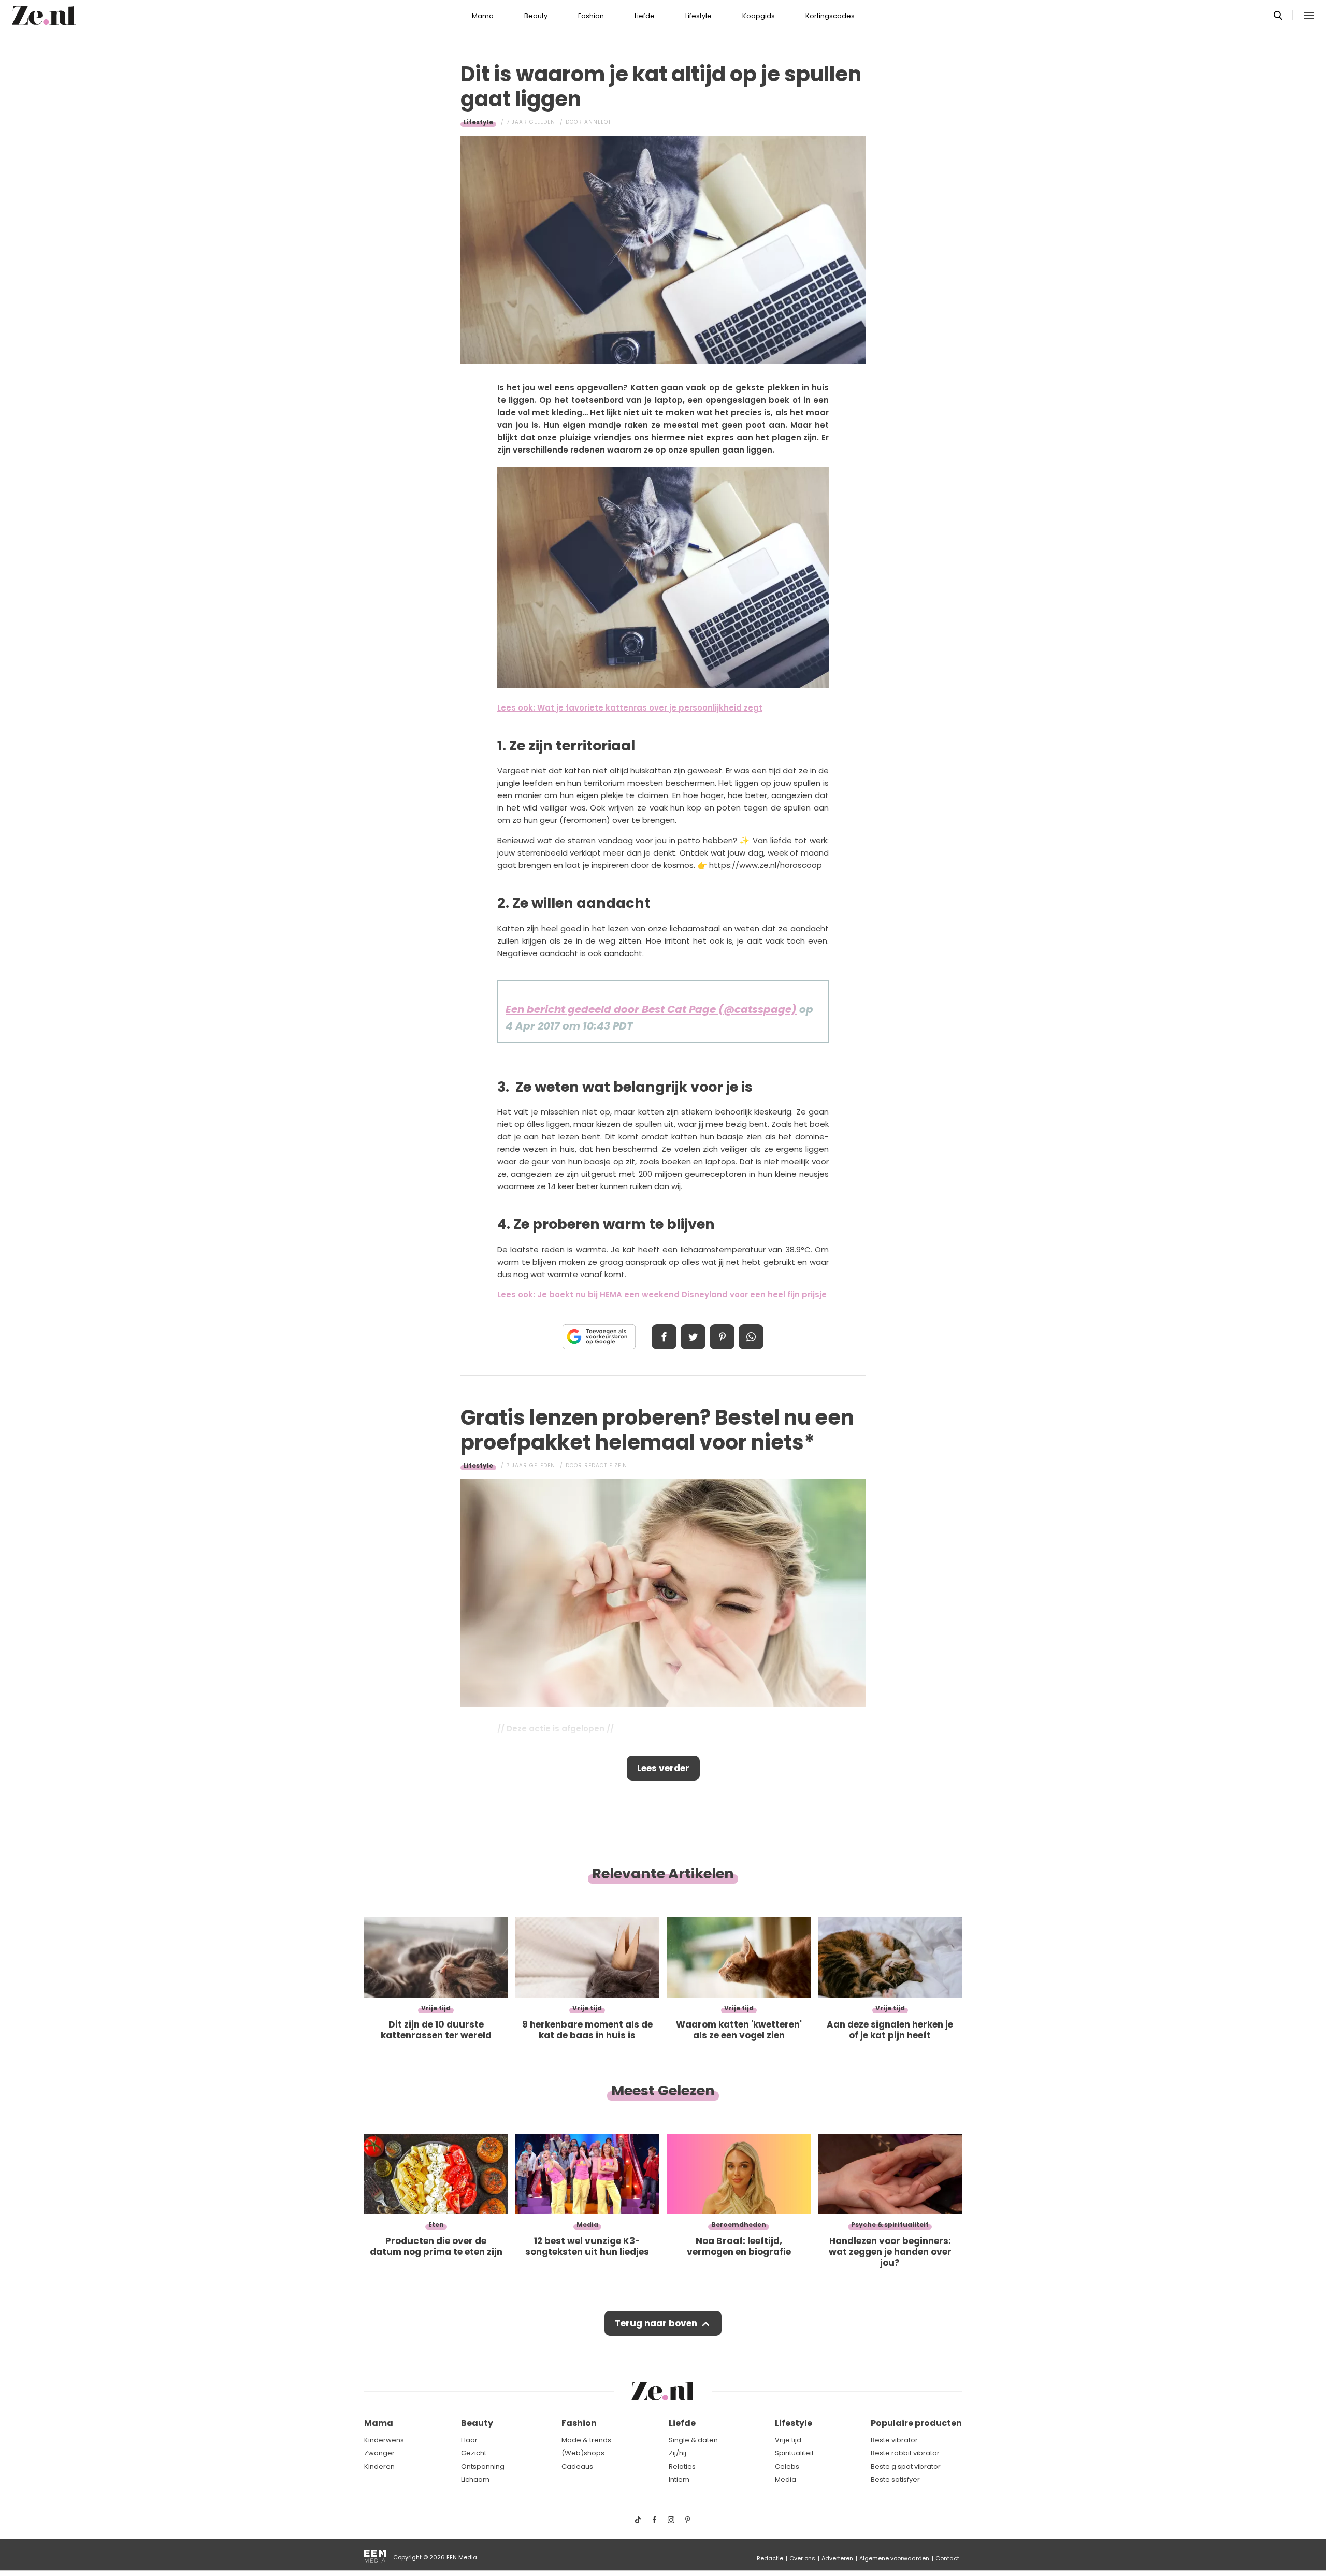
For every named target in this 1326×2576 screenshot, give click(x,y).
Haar (469, 2440)
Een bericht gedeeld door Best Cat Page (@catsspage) (651, 1009)
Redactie (770, 2558)
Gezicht (474, 2453)
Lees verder (663, 1768)
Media (785, 2479)
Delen (664, 1337)
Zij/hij (678, 2453)
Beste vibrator (894, 2440)
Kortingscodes (830, 16)
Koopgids (759, 16)
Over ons (802, 2558)
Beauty (536, 16)
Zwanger (379, 2453)
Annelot (598, 122)
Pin (722, 1337)
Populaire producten (916, 2423)
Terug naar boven (656, 2323)
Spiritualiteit (794, 2453)
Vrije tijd (788, 2440)
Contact (947, 2558)
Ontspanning (483, 2466)
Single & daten (693, 2440)
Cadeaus (577, 2466)
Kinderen (379, 2466)
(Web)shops (583, 2453)
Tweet (693, 1337)
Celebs (787, 2466)
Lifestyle (698, 16)
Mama (483, 16)
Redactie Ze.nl (607, 1465)
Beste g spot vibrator (906, 2466)
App (751, 1337)
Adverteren (837, 2558)
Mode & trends (586, 2440)
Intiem (679, 2479)
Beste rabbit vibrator (905, 2453)
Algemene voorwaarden (894, 2558)
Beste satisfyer (895, 2479)
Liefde (645, 16)
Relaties (682, 2466)
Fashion (591, 16)
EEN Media (462, 2557)
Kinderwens (384, 2440)
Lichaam (475, 2479)
